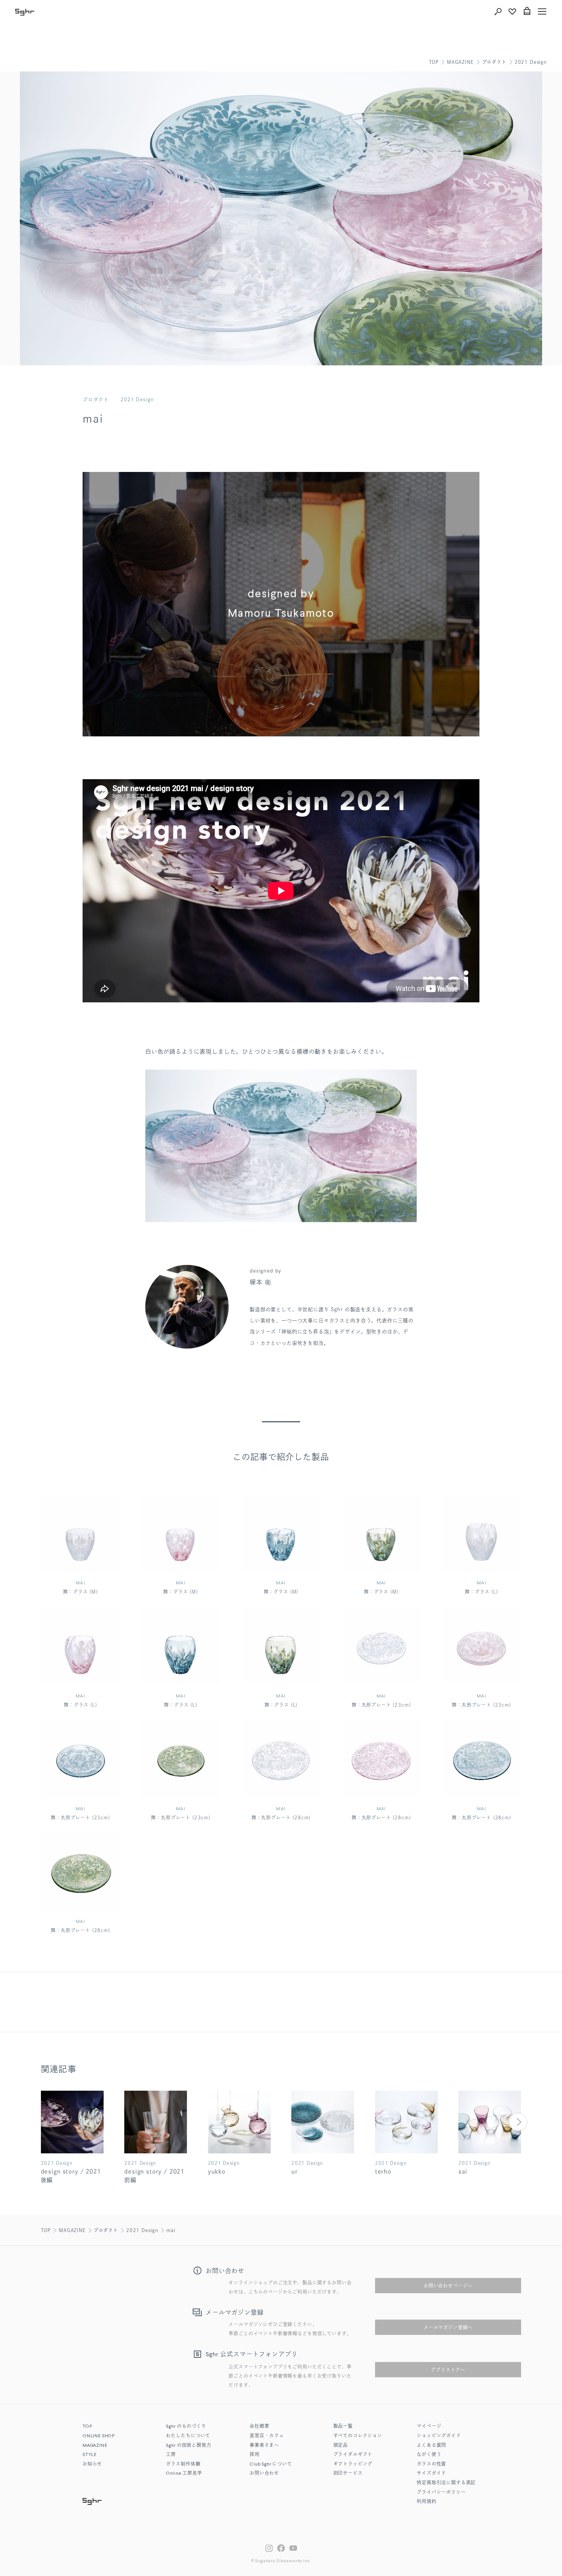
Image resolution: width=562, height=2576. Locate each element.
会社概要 (259, 2427)
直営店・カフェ (267, 2436)
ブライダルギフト (353, 2455)
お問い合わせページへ (448, 2286)
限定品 (341, 2446)
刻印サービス (348, 2474)
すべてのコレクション (358, 2436)
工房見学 (184, 2474)
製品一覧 (343, 2427)
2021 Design (531, 62)
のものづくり (186, 2427)
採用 (255, 2455)
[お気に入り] (512, 11)
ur (295, 2172)
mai (171, 2230)
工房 (171, 2455)
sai (463, 2172)
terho (383, 2172)
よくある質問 (431, 2446)
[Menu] (542, 11)
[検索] (498, 11)
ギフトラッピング (353, 2464)
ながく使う (429, 2455)
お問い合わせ (264, 2474)
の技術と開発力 (188, 2446)
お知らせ (92, 2464)
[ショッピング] (527, 11)
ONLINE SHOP (99, 2436)
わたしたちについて (188, 2436)
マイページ (429, 2427)
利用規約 (426, 2502)
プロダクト (494, 62)
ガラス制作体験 (183, 2464)
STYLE (90, 2455)
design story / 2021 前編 (154, 2176)
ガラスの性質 (431, 2464)
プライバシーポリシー (441, 2493)
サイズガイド (431, 2474)
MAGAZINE (460, 62)
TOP (434, 62)
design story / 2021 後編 (71, 2176)
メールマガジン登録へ (448, 2327)
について (271, 2464)
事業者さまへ (264, 2446)
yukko (217, 2172)
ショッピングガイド (439, 2436)
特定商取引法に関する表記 (446, 2483)
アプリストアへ (448, 2370)
